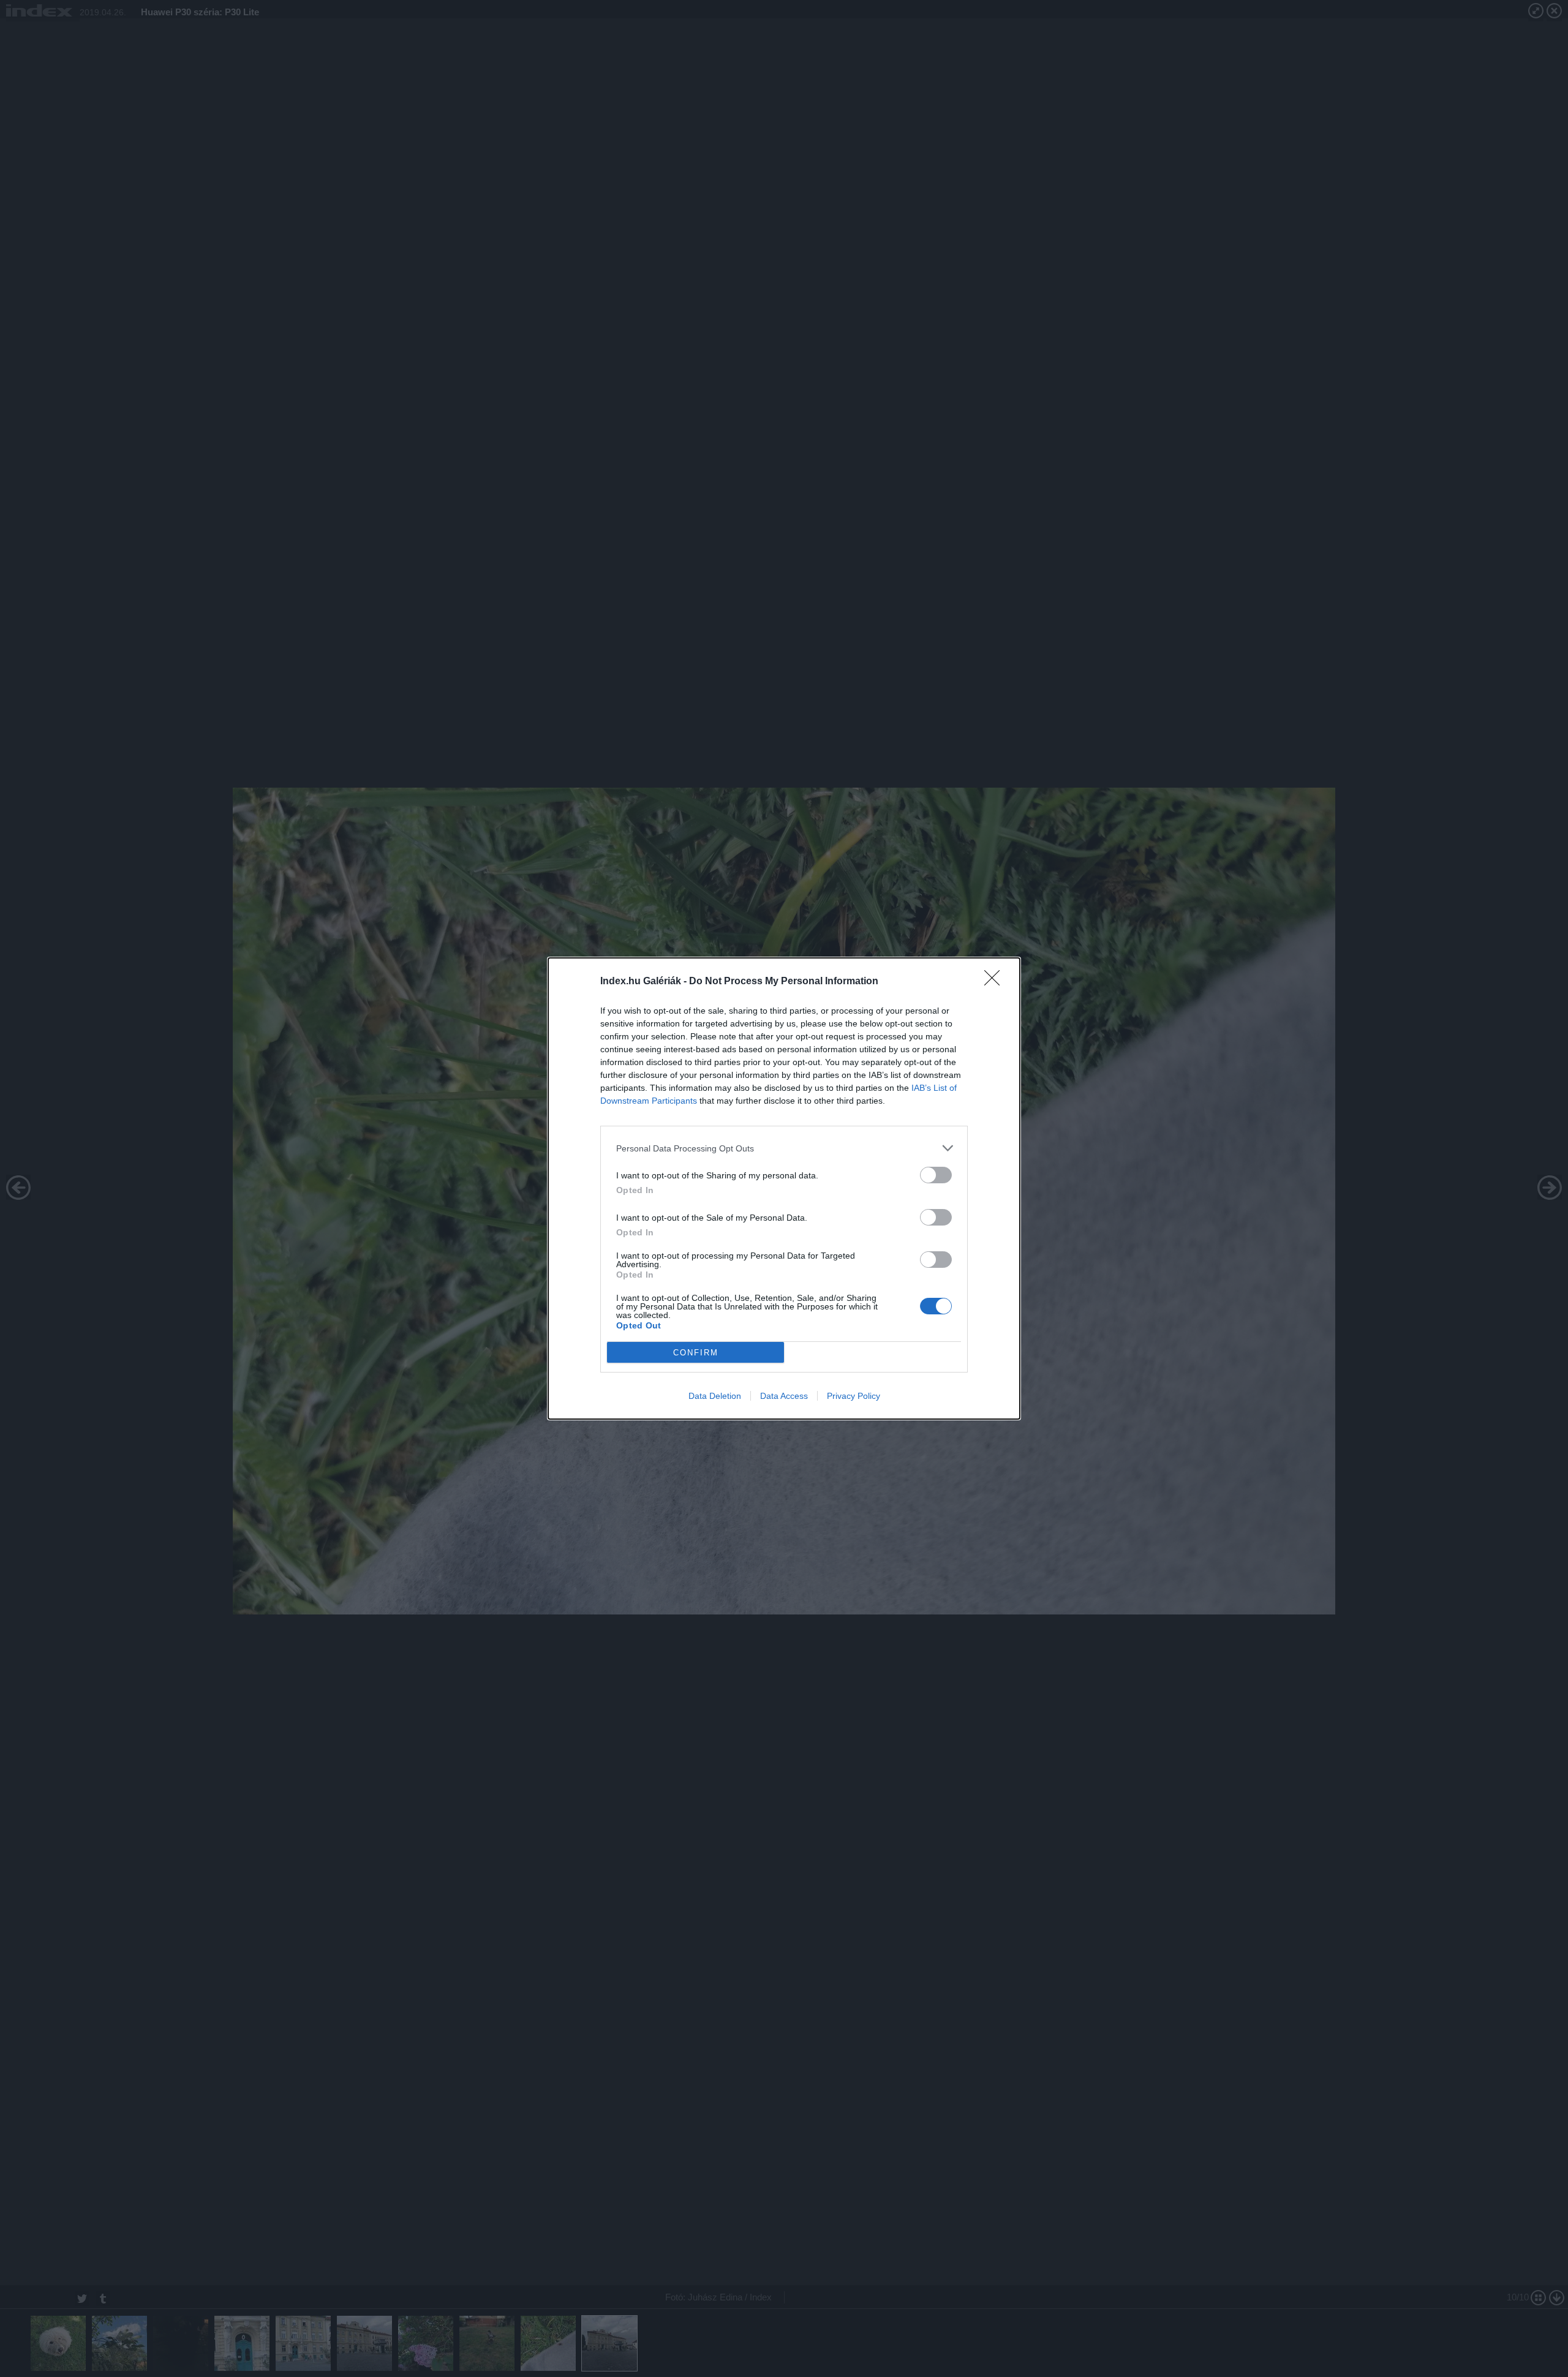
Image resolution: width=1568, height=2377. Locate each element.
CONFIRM (696, 1353)
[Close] (996, 982)
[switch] (936, 1175)
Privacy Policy (854, 1396)
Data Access (784, 1396)
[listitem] (784, 1148)
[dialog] (784, 1188)
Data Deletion (715, 1396)
